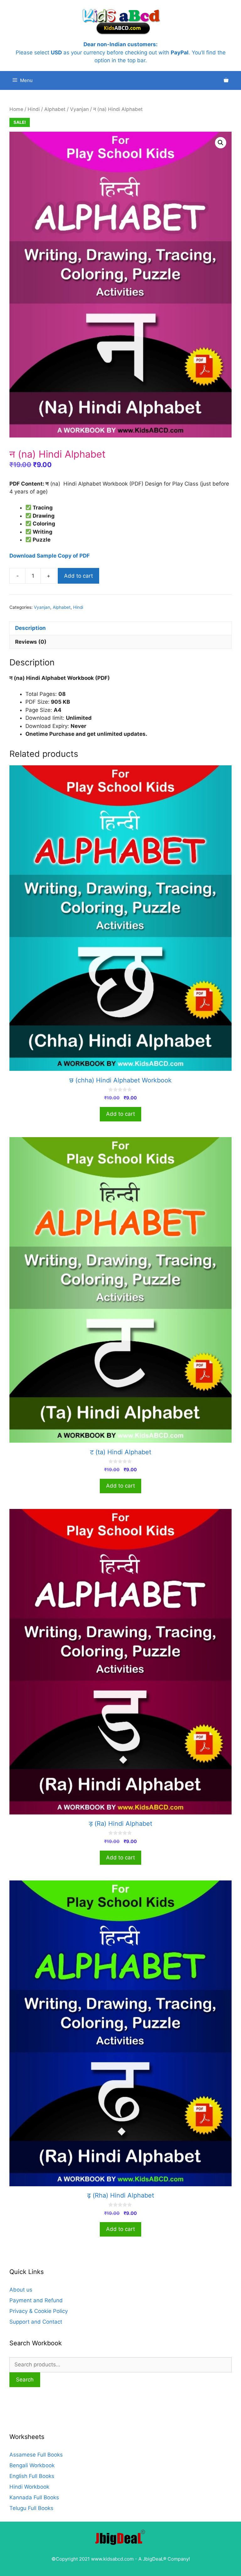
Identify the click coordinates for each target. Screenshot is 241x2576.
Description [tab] (30, 628)
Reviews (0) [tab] (31, 642)
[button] (221, 143)
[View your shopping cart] (226, 80)
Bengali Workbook (32, 2465)
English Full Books (32, 2476)
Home (16, 109)
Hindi (34, 109)
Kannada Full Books (34, 2497)
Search (25, 2380)
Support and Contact (36, 2322)
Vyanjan (79, 109)
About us (21, 2290)
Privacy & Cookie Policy (39, 2311)
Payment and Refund (36, 2300)
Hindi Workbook (29, 2487)
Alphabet (55, 109)
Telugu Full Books (31, 2508)
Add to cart (78, 576)
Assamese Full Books (36, 2455)
